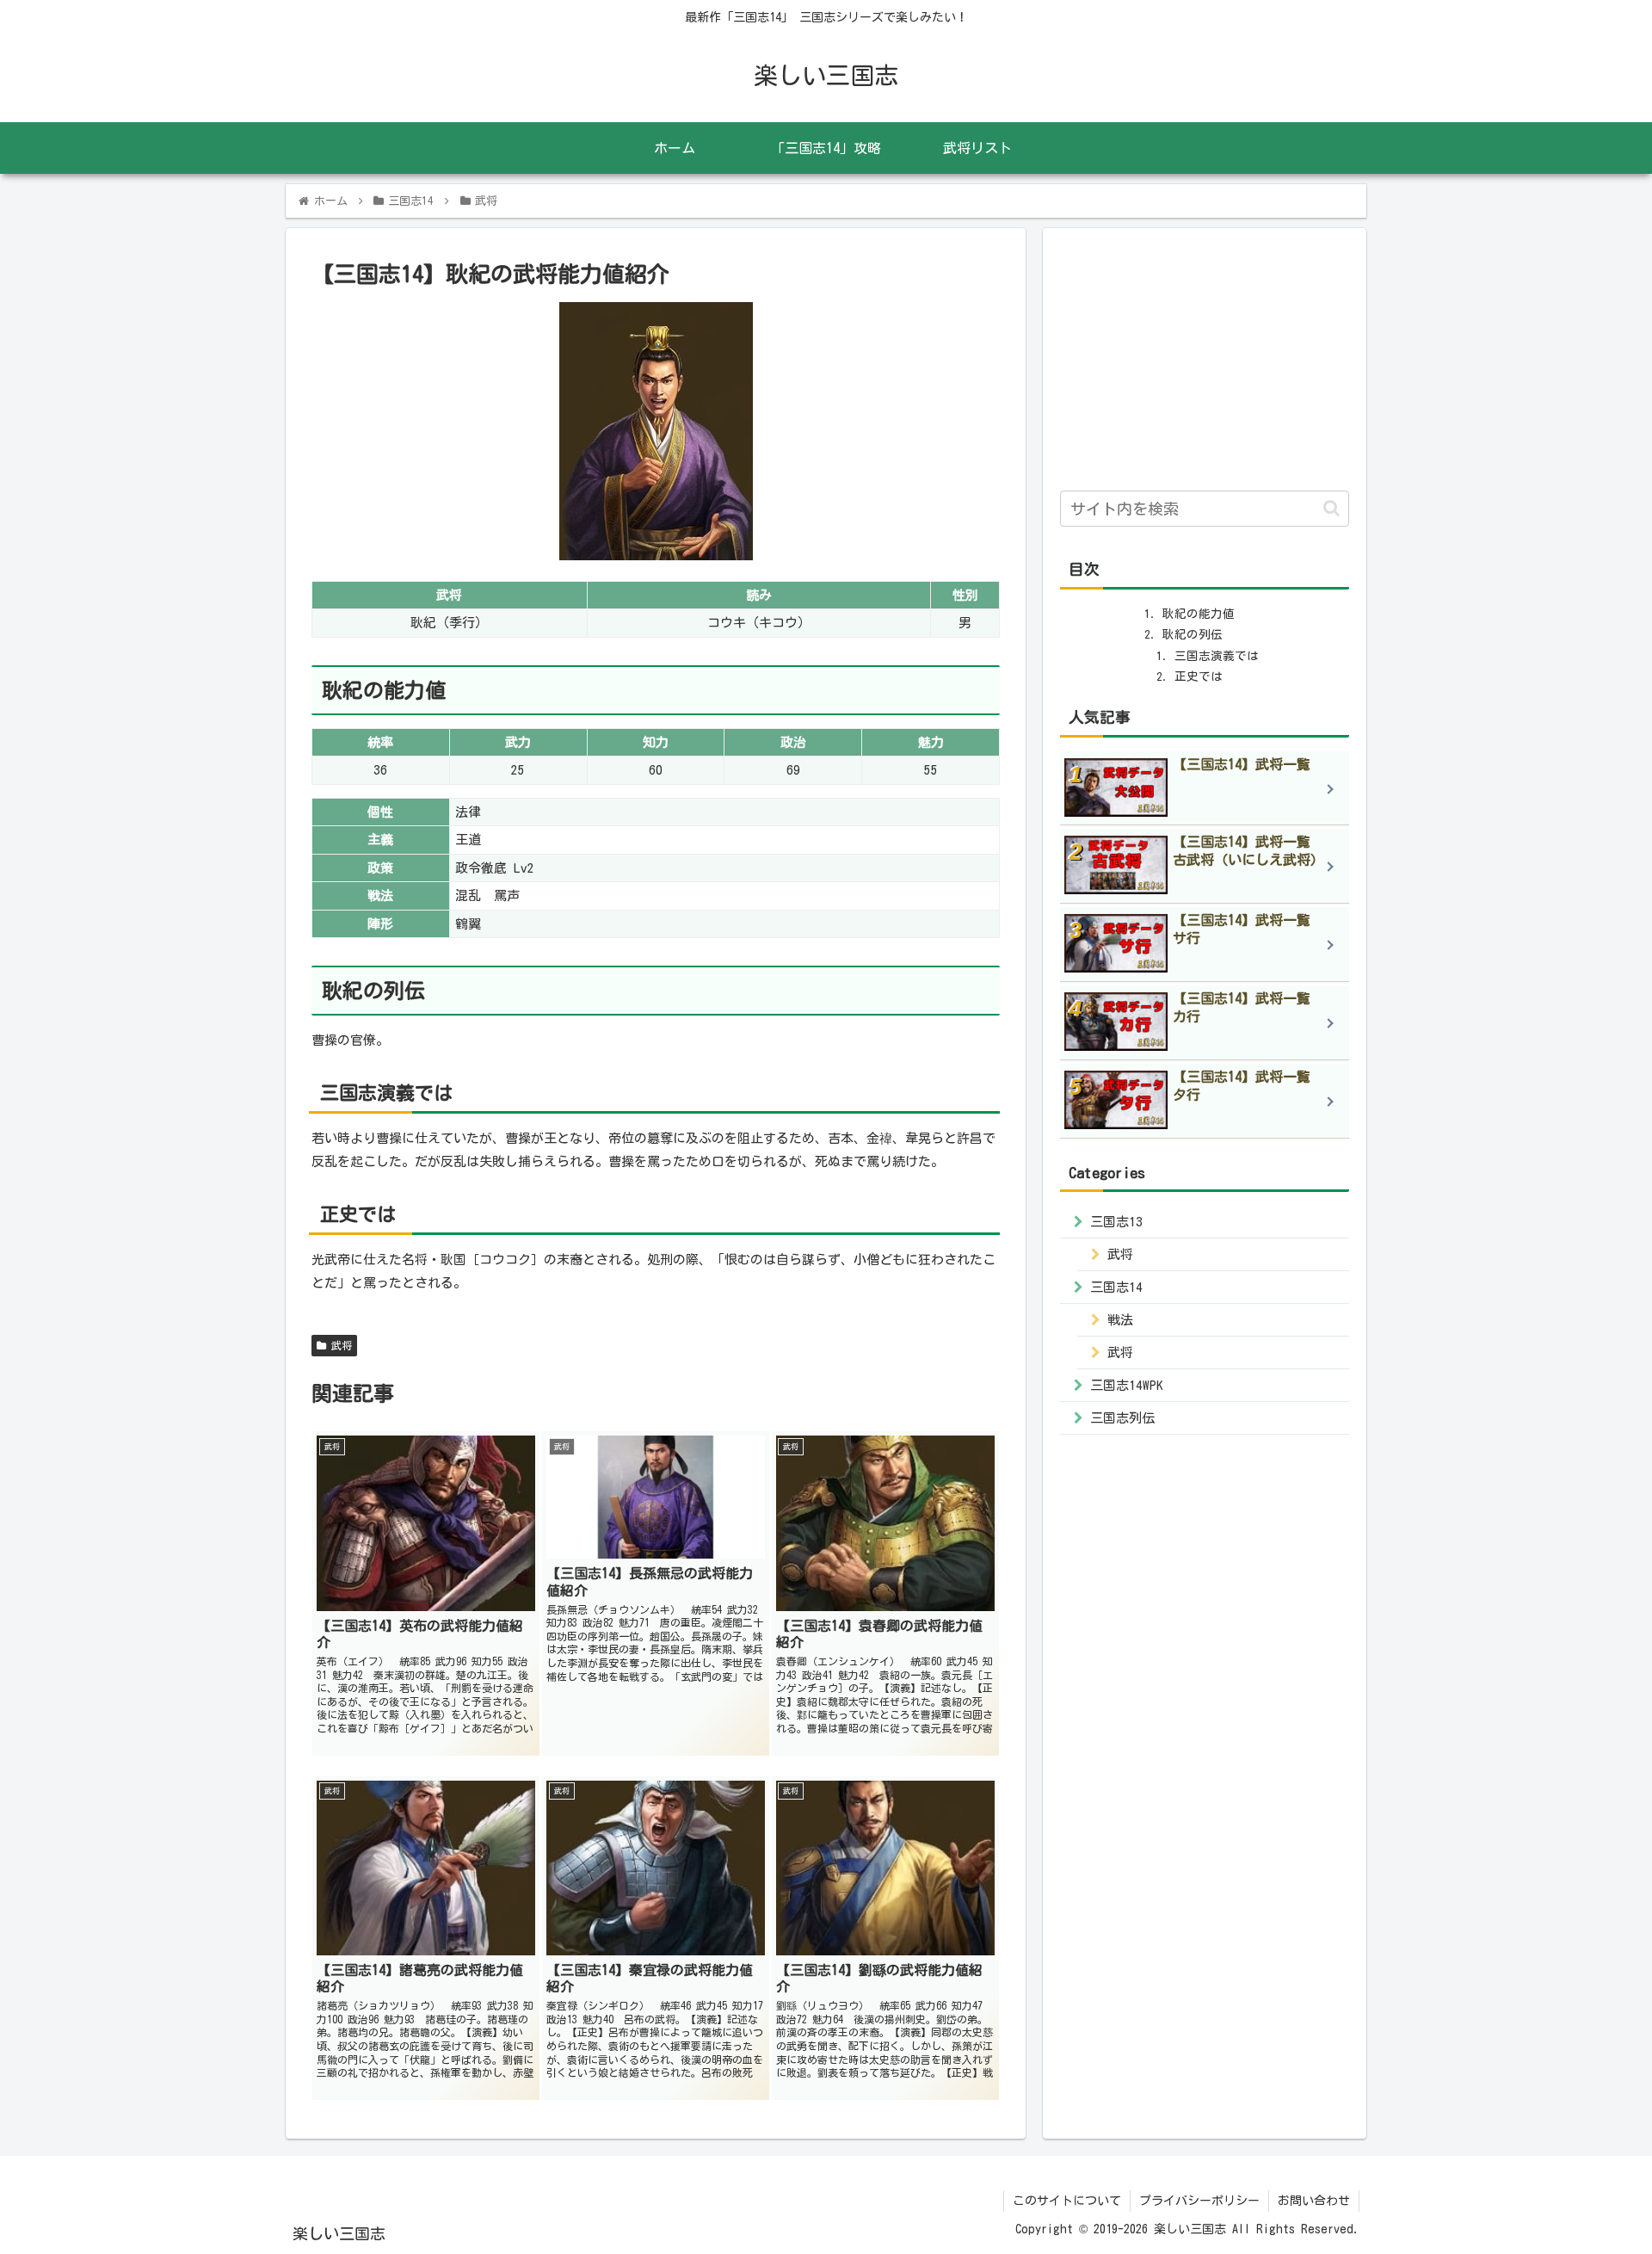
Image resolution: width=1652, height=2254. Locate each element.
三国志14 (1116, 1287)
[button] (1331, 508)
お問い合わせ (1314, 2201)
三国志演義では (1217, 656)
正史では (1199, 676)
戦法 (1120, 1320)
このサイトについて (1067, 2201)
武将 (339, 1345)
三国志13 (1116, 1222)
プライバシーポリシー (1199, 2201)
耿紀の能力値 (1199, 614)
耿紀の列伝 (1193, 634)
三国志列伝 (1122, 1418)
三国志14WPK (1127, 1385)
